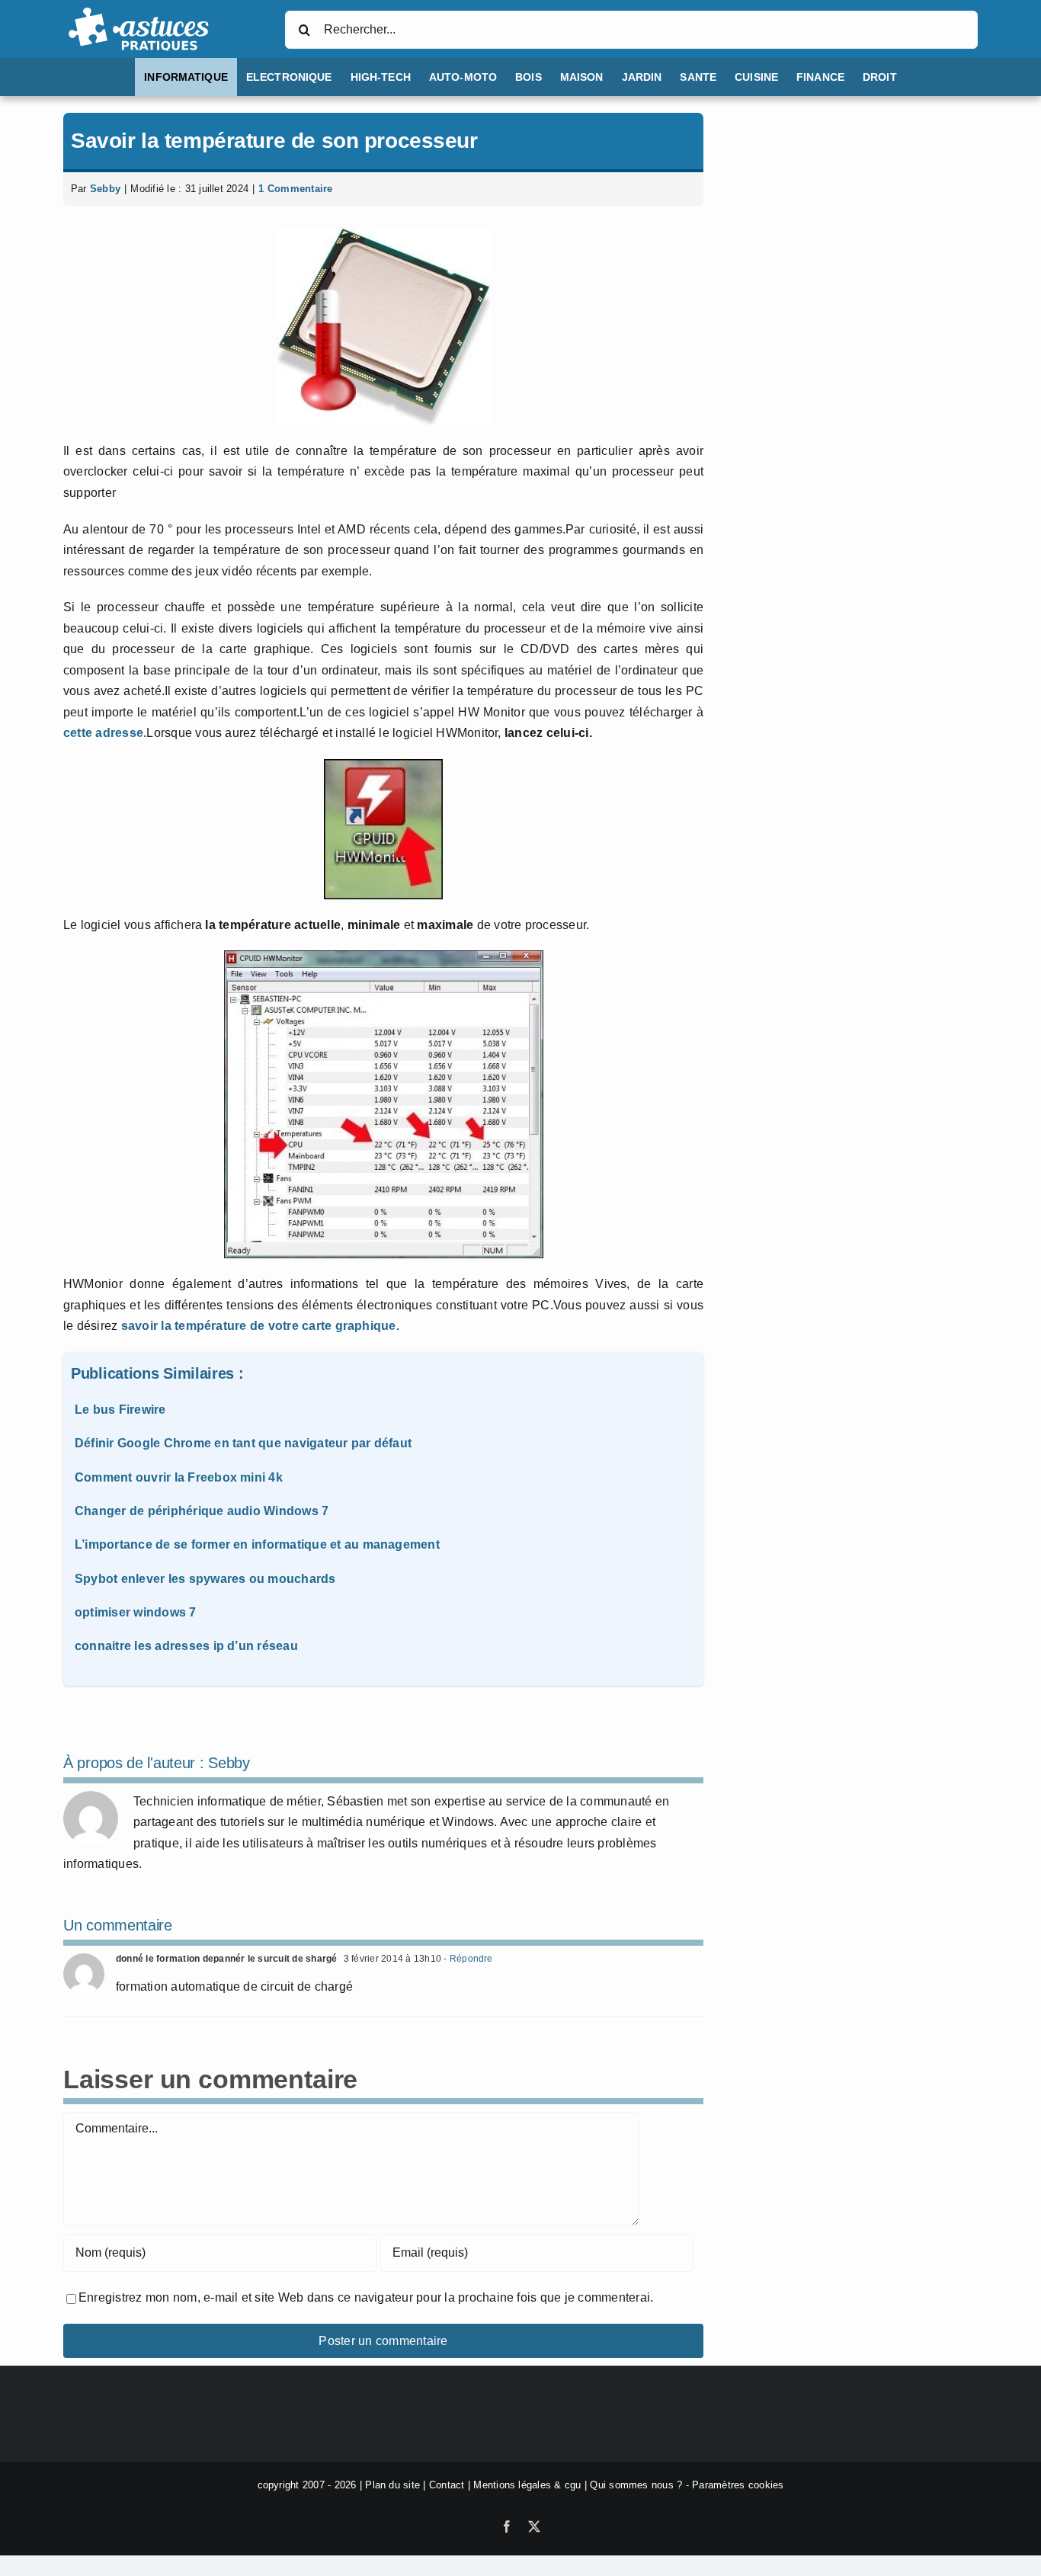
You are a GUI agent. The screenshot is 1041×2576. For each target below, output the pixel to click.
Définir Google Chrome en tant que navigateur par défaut (243, 1443)
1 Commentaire (295, 189)
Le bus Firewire (120, 1410)
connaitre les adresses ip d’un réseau (186, 1646)
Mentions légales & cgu (527, 2485)
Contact (447, 2485)
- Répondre (467, 1959)
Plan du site (392, 2485)
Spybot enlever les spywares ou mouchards (205, 1579)
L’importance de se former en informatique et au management (257, 1544)
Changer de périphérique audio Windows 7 (202, 1511)
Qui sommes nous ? (636, 2485)
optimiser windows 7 (136, 1612)
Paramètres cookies (738, 2485)
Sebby (105, 189)
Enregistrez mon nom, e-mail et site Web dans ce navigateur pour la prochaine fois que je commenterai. (366, 2297)
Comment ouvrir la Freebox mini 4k (179, 1477)
